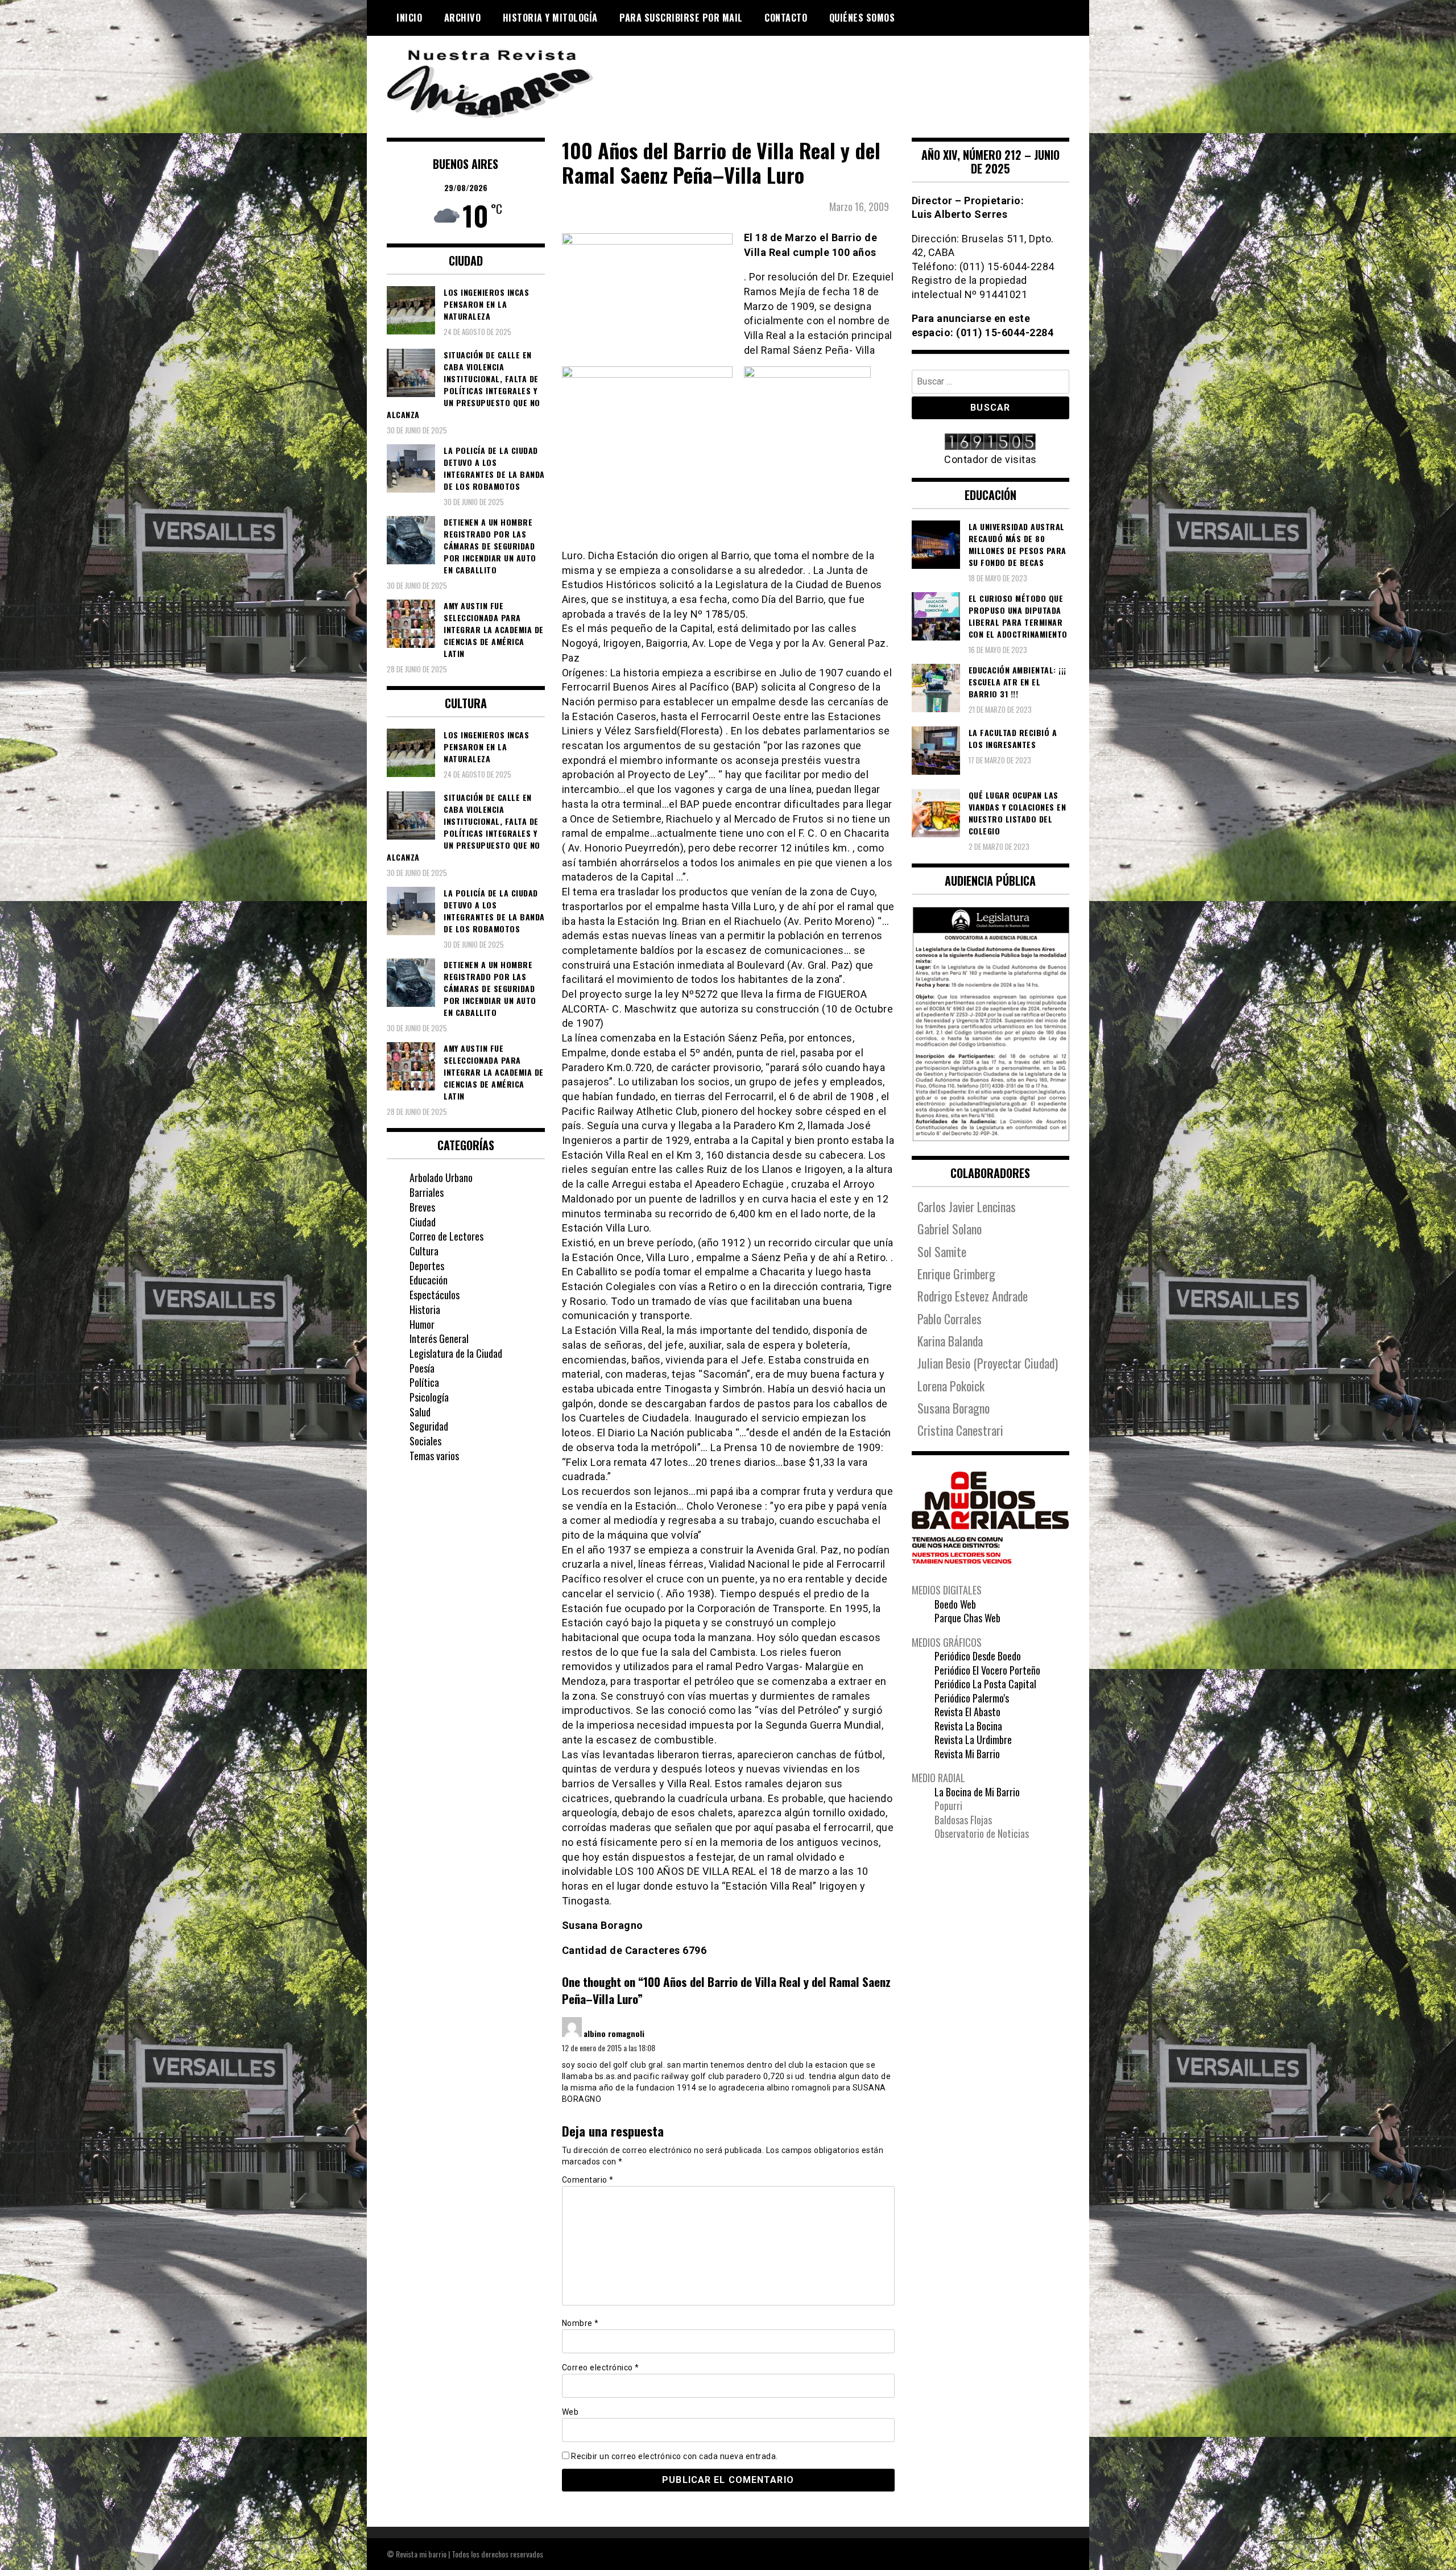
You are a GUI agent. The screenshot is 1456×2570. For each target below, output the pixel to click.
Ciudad (423, 1222)
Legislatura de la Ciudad (456, 1353)
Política (424, 1382)
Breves (422, 1207)
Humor (422, 1324)
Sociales (425, 1441)
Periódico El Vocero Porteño (987, 1670)
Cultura (424, 1251)
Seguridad (429, 1426)
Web (570, 2412)
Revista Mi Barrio (967, 1754)
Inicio (409, 18)
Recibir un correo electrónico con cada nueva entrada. (675, 2456)
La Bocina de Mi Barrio (977, 1792)
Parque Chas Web (967, 1618)
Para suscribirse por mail (681, 18)
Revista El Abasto (967, 1712)
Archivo (463, 18)
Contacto (786, 18)
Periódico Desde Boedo (978, 1656)
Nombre (580, 2323)
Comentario (588, 2180)
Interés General (439, 1338)
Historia (425, 1309)
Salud (420, 1412)
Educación (429, 1280)
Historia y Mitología (550, 18)
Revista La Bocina (968, 1726)
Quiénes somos (862, 18)
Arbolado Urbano (441, 1177)
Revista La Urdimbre (973, 1739)
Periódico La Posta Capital (985, 1684)
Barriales (427, 1192)
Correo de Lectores (446, 1236)
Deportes (427, 1266)
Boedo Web (955, 1604)
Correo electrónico (601, 2367)
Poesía (422, 1368)
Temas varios (434, 1456)
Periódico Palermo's (972, 1698)
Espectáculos (435, 1295)
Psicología (429, 1397)
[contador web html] (991, 443)
